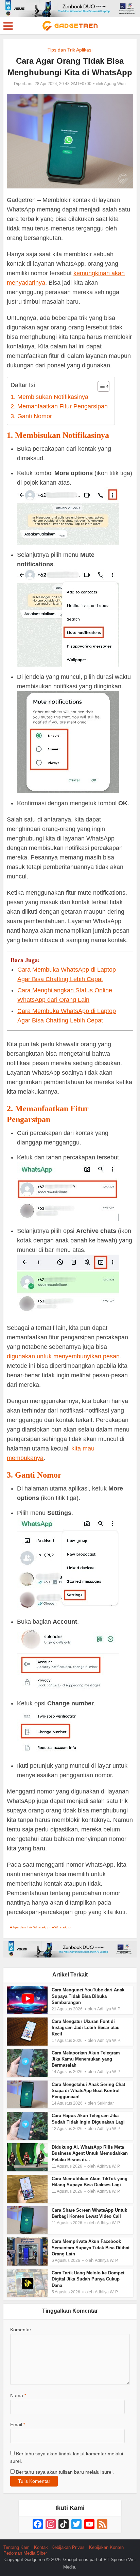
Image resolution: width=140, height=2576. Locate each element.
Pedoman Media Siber (25, 2553)
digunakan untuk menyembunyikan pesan (63, 1356)
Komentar (21, 2330)
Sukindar (106, 2103)
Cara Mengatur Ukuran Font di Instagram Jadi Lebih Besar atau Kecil (86, 2027)
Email (18, 2425)
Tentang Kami (17, 2547)
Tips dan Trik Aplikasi (70, 50)
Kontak (41, 2547)
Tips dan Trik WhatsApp (31, 1927)
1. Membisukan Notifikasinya (49, 397)
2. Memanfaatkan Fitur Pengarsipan (59, 406)
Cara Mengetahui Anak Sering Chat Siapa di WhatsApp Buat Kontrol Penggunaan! (88, 2091)
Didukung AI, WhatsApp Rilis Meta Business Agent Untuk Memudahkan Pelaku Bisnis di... (90, 2153)
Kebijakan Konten (106, 2547)
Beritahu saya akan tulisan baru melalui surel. (65, 2472)
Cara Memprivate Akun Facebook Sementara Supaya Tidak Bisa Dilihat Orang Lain (91, 2247)
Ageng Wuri (115, 84)
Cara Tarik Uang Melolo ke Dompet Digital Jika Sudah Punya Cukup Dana (88, 2279)
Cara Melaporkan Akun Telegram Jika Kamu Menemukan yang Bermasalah (86, 2059)
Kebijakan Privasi (68, 2547)
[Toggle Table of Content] (100, 386)
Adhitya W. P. (109, 2009)
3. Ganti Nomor (31, 416)
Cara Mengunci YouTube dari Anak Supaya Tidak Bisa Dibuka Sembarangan (88, 1996)
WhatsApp (63, 1927)
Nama (18, 2395)
